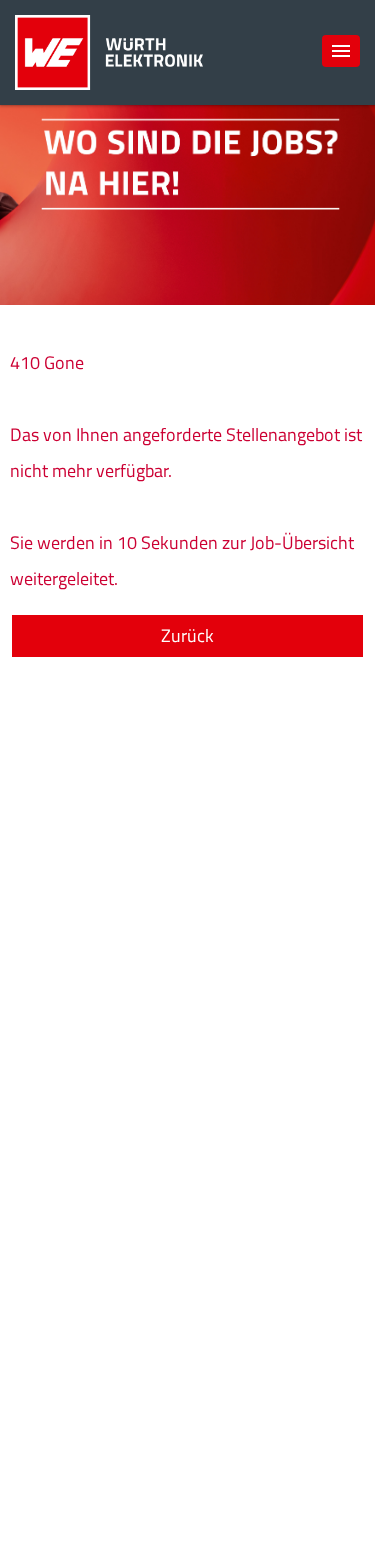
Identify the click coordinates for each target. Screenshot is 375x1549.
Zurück (187, 635)
